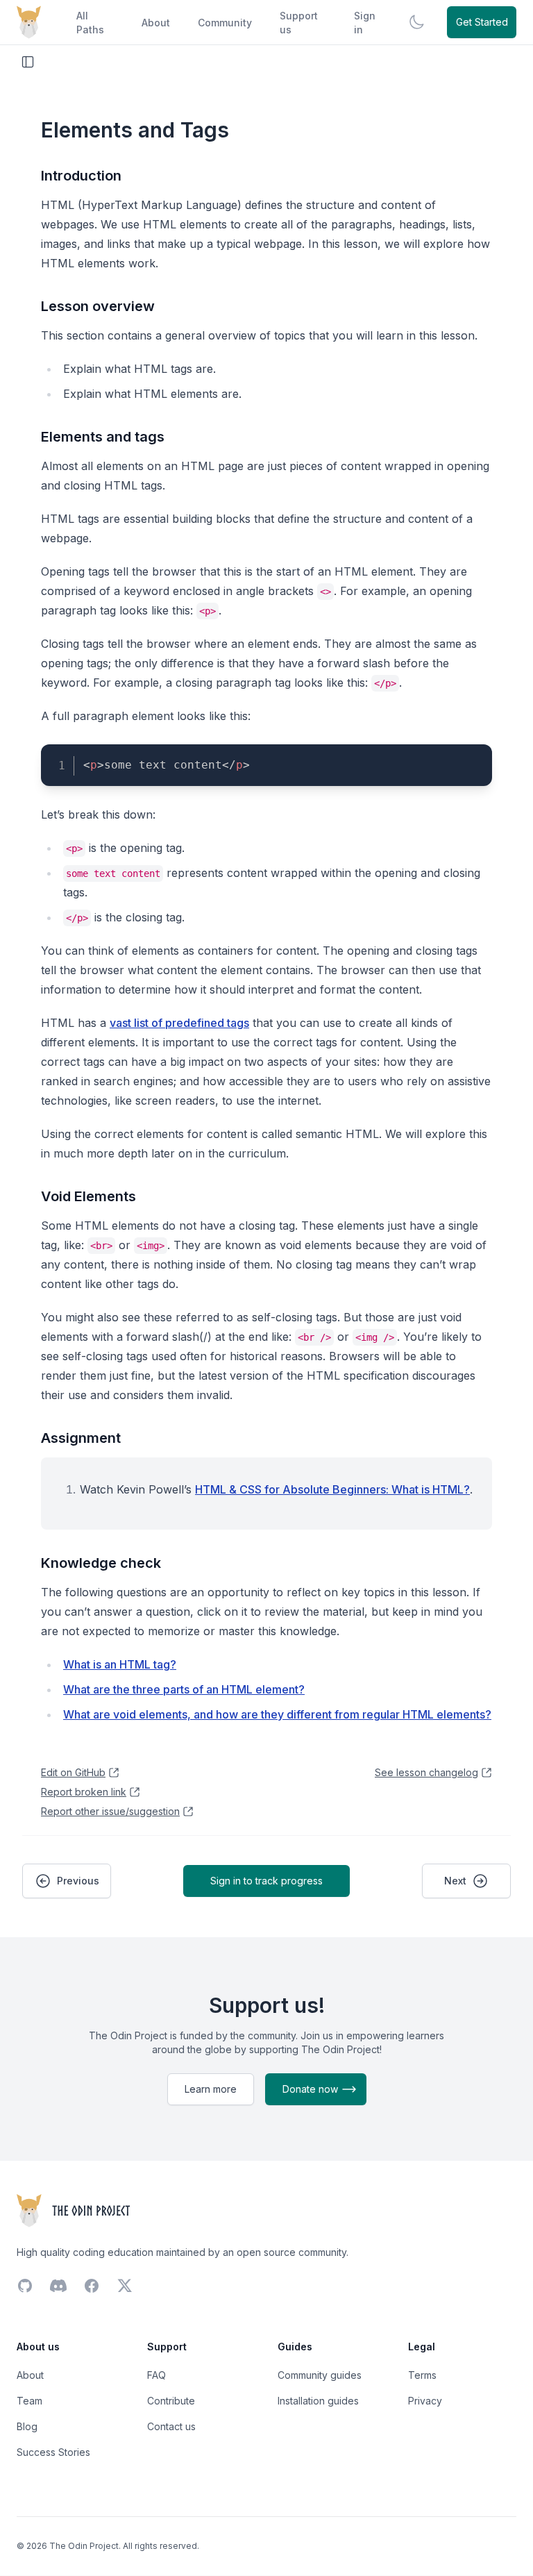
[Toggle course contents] (28, 62)
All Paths (90, 23)
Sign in (365, 23)
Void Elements (88, 1196)
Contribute (171, 2401)
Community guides (320, 2375)
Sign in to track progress (266, 1881)
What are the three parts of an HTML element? (184, 1689)
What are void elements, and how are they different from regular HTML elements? (277, 1714)
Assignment (81, 1438)
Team (29, 2401)
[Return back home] (29, 22)
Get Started (482, 22)
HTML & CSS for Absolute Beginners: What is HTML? (332, 1489)
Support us (299, 23)
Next (455, 1881)
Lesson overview (98, 306)
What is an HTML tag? (120, 1664)
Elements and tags (103, 437)
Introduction (81, 176)
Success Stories (53, 2452)
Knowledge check (101, 1563)
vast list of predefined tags (179, 1023)
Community (225, 23)
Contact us (171, 2426)
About (156, 23)
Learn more (211, 2089)
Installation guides (318, 2401)
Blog (27, 2426)
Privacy (425, 2401)
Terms (422, 2375)
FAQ (156, 2375)
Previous (78, 1881)
